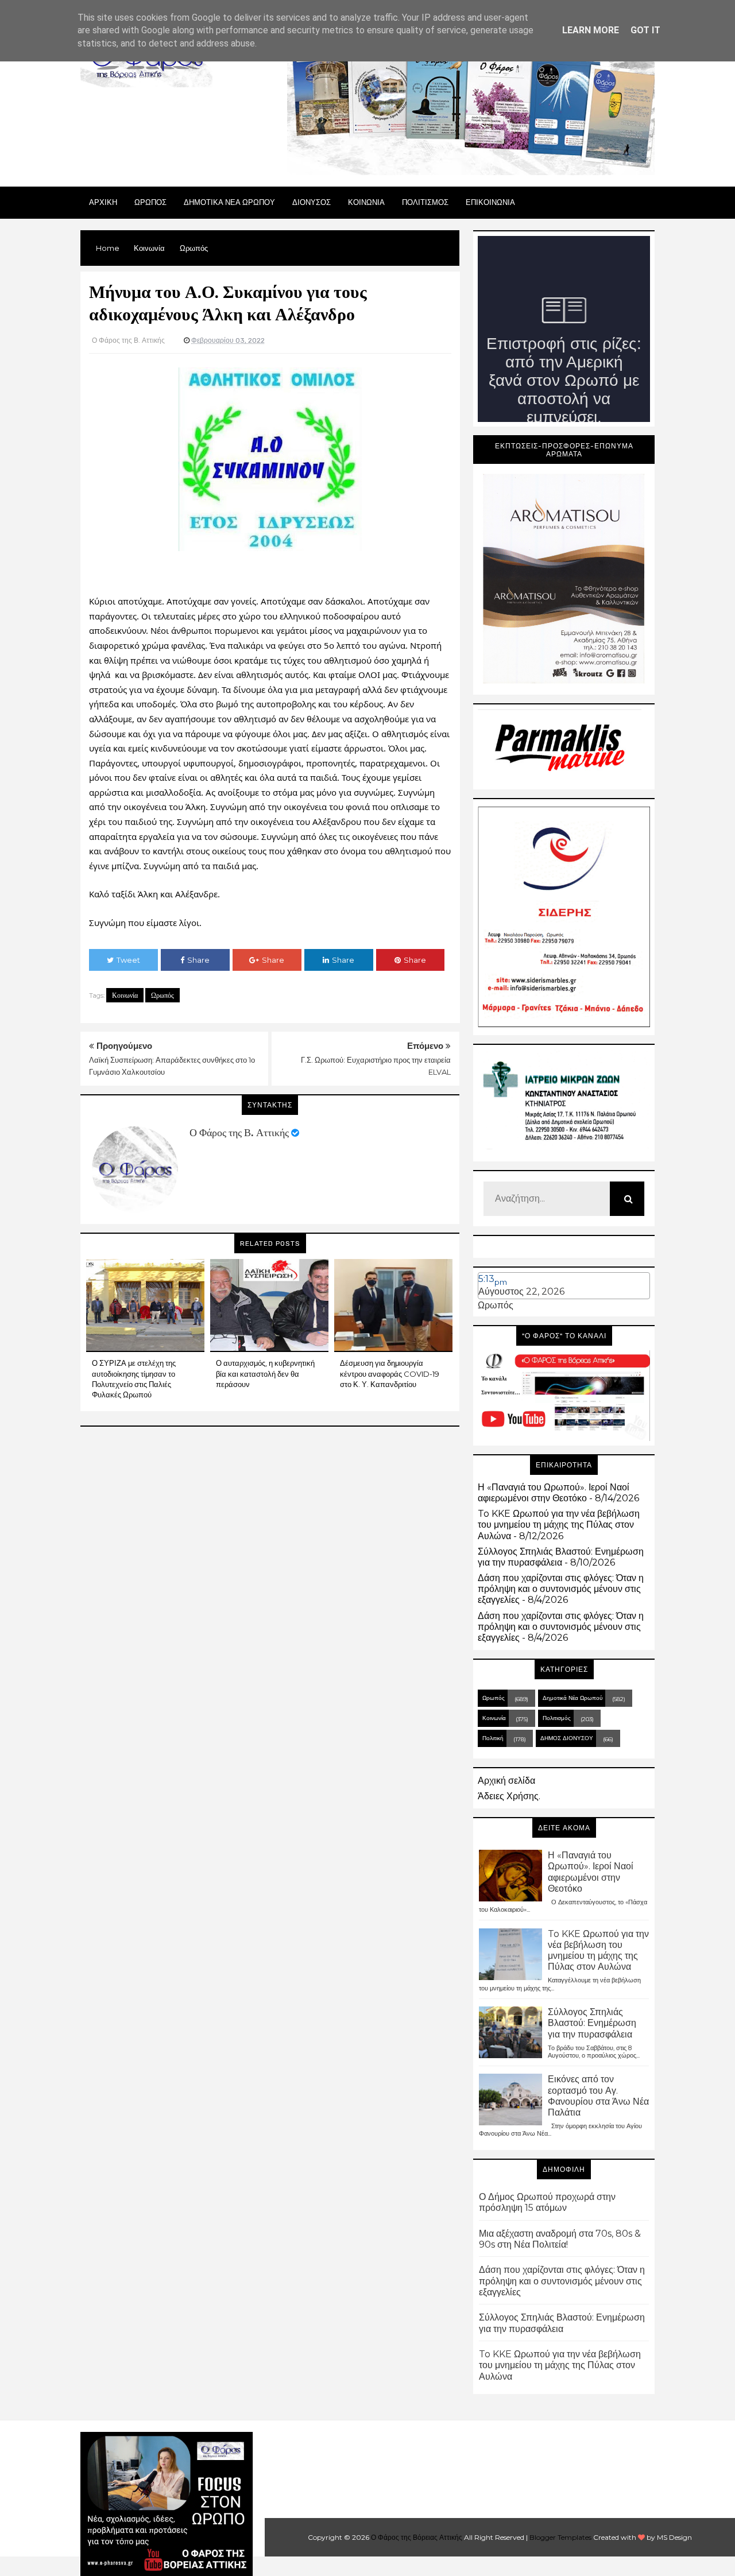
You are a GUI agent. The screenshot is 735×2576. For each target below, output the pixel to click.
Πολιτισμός (557, 1718)
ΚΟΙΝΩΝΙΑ (366, 202)
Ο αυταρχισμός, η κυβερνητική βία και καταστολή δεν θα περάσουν (265, 1373)
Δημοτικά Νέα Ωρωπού (572, 1698)
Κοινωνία (125, 995)
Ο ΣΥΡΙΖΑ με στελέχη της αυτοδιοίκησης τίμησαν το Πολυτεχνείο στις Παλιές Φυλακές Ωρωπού (134, 1379)
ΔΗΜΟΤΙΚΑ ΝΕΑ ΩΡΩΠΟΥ (229, 202)
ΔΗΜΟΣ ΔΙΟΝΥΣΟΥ (567, 1738)
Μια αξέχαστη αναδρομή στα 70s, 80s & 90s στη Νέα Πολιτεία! (560, 2239)
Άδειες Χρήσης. (509, 1796)
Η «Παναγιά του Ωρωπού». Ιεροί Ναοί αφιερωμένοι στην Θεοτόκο (554, 1493)
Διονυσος (312, 202)
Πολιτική (493, 1738)
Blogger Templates (560, 2537)
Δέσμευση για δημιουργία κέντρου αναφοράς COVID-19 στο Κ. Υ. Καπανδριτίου (390, 1373)
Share (198, 960)
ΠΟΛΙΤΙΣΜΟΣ (425, 202)
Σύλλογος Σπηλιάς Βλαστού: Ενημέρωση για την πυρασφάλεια (561, 1557)
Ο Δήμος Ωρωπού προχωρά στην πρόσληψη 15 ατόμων (547, 2202)
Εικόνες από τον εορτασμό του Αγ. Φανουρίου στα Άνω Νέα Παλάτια (598, 2096)
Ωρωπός (163, 995)
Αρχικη (103, 202)
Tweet (128, 960)
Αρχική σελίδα (506, 1781)
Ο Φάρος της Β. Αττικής (239, 1133)
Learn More (591, 30)
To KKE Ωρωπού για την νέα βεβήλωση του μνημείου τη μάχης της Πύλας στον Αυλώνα (559, 1525)
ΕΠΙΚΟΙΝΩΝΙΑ (490, 202)
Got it (645, 30)
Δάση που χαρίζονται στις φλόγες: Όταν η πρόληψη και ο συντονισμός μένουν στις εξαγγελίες (561, 1589)
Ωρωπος (150, 202)
